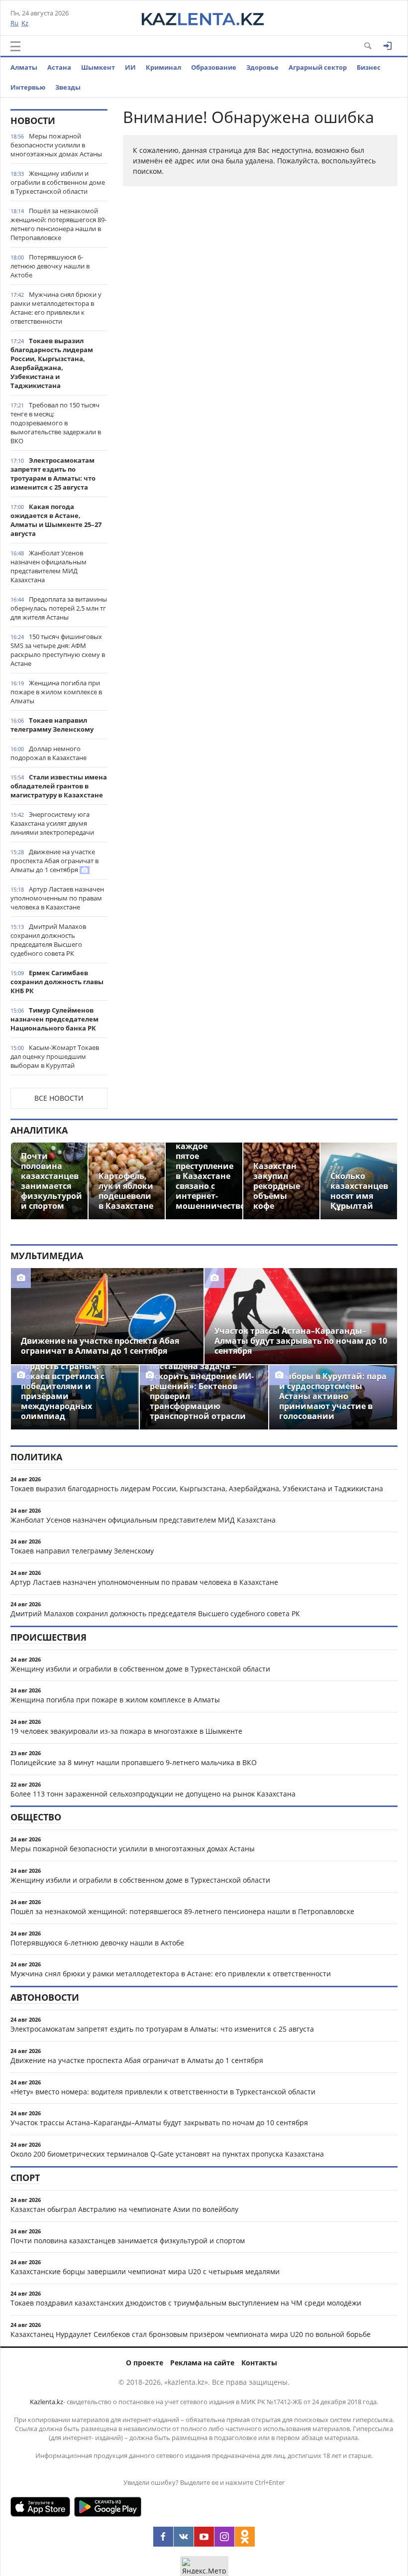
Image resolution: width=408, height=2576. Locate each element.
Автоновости (45, 1997)
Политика (36, 1457)
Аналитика (39, 1130)
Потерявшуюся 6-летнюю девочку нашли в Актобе (50, 266)
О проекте (145, 2363)
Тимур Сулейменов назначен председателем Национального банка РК (54, 1019)
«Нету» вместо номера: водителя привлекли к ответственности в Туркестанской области (163, 2092)
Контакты (259, 2363)
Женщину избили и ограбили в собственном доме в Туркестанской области (58, 182)
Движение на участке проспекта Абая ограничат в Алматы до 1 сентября (54, 861)
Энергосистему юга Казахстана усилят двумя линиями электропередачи (52, 823)
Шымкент (98, 67)
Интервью (28, 87)
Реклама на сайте (202, 2363)
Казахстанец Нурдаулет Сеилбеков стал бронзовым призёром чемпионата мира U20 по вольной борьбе (191, 2334)
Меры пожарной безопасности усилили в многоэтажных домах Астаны (56, 145)
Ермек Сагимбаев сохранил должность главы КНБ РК (57, 982)
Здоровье (262, 67)
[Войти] (388, 46)
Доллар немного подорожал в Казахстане (49, 753)
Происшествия (49, 1637)
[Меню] (15, 46)
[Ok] (245, 2537)
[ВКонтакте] (184, 2537)
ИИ (130, 67)
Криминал (163, 67)
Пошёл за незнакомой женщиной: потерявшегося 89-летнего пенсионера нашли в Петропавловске (58, 224)
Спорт (25, 2178)
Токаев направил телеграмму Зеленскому (52, 725)
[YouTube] (204, 2537)
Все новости (59, 1098)
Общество (36, 1817)
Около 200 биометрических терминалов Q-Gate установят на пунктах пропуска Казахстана (167, 2154)
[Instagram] (224, 2537)
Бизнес (369, 67)
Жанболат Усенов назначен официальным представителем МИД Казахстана (49, 566)
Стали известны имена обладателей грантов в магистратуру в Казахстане (59, 786)
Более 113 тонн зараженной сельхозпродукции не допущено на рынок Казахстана (153, 1794)
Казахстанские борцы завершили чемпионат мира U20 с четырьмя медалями (145, 2271)
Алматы (24, 67)
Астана (59, 67)
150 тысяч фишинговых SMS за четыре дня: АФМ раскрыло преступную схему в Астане (58, 650)
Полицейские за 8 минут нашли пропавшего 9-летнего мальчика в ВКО (134, 1762)
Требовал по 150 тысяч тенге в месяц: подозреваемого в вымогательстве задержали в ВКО (56, 423)
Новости (33, 121)
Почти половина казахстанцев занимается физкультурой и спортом (128, 2241)
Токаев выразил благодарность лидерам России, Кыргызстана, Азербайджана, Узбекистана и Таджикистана (52, 363)
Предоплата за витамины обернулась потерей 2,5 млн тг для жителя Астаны (59, 608)
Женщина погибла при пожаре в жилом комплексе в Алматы (56, 692)
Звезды (68, 87)
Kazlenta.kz (47, 2402)
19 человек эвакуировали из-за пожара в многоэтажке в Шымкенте (126, 1731)
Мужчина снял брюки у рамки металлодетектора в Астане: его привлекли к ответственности (56, 308)
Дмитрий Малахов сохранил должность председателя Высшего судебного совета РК (48, 940)
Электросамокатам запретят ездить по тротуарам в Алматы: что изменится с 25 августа (53, 474)
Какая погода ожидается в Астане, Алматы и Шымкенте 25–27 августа (56, 520)
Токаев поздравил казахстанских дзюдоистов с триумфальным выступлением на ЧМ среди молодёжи (186, 2303)
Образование (214, 67)
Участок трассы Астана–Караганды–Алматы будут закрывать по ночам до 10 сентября (159, 2123)
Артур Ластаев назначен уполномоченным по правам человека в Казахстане (57, 898)
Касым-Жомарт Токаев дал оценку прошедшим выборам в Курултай (55, 1056)
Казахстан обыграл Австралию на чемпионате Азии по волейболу (124, 2209)
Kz (25, 23)
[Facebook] (163, 2537)
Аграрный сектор (318, 67)
